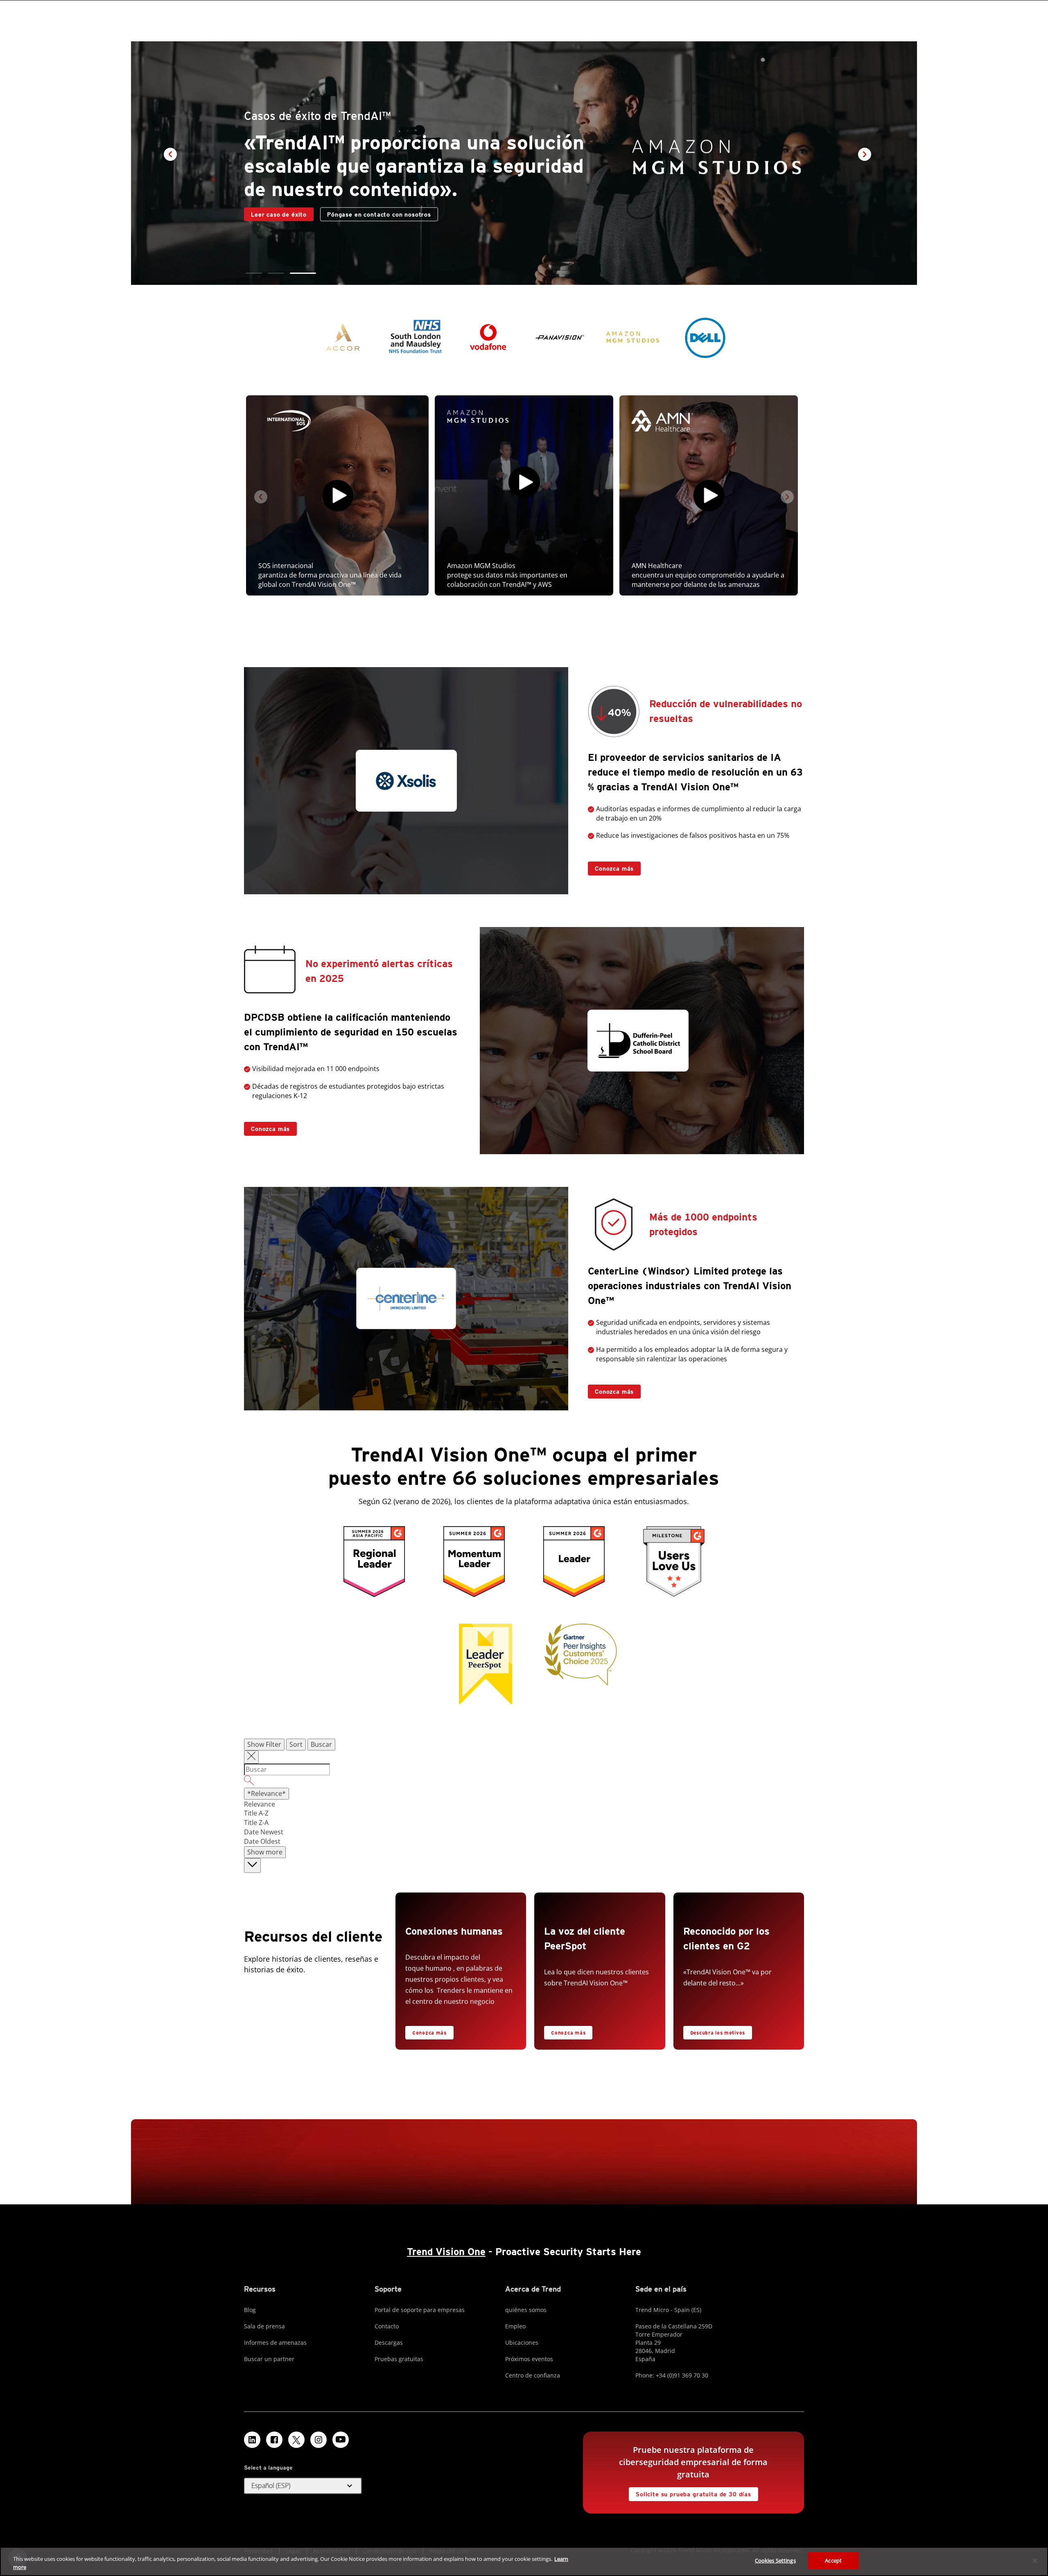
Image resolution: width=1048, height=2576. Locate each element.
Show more (265, 1852)
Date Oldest (262, 1841)
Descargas (389, 2343)
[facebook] (274, 2440)
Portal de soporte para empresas (420, 2310)
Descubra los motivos (714, 2031)
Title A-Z (256, 1813)
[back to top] (252, 1866)
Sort (296, 1744)
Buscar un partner (269, 2359)
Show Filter (264, 1744)
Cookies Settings (775, 2560)
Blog (250, 2310)
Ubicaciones (522, 2343)
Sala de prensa (264, 2326)
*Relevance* (267, 1793)
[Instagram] (318, 2440)
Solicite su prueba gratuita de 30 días (690, 2492)
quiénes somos (526, 2310)
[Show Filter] (251, 1757)
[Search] (524, 1782)
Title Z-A (256, 1823)
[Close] (1035, 2560)
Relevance (260, 1804)
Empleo (515, 2326)
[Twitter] (296, 2440)
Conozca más (611, 867)
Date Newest (264, 1832)
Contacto (265, 226)
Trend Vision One (446, 2252)
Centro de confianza (533, 2375)
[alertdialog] (524, 2561)
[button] (254, 273)
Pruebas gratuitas (399, 2359)
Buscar (321, 1744)
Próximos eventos (529, 2359)
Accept (833, 2560)
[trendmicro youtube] (341, 2440)
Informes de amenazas (275, 2343)
